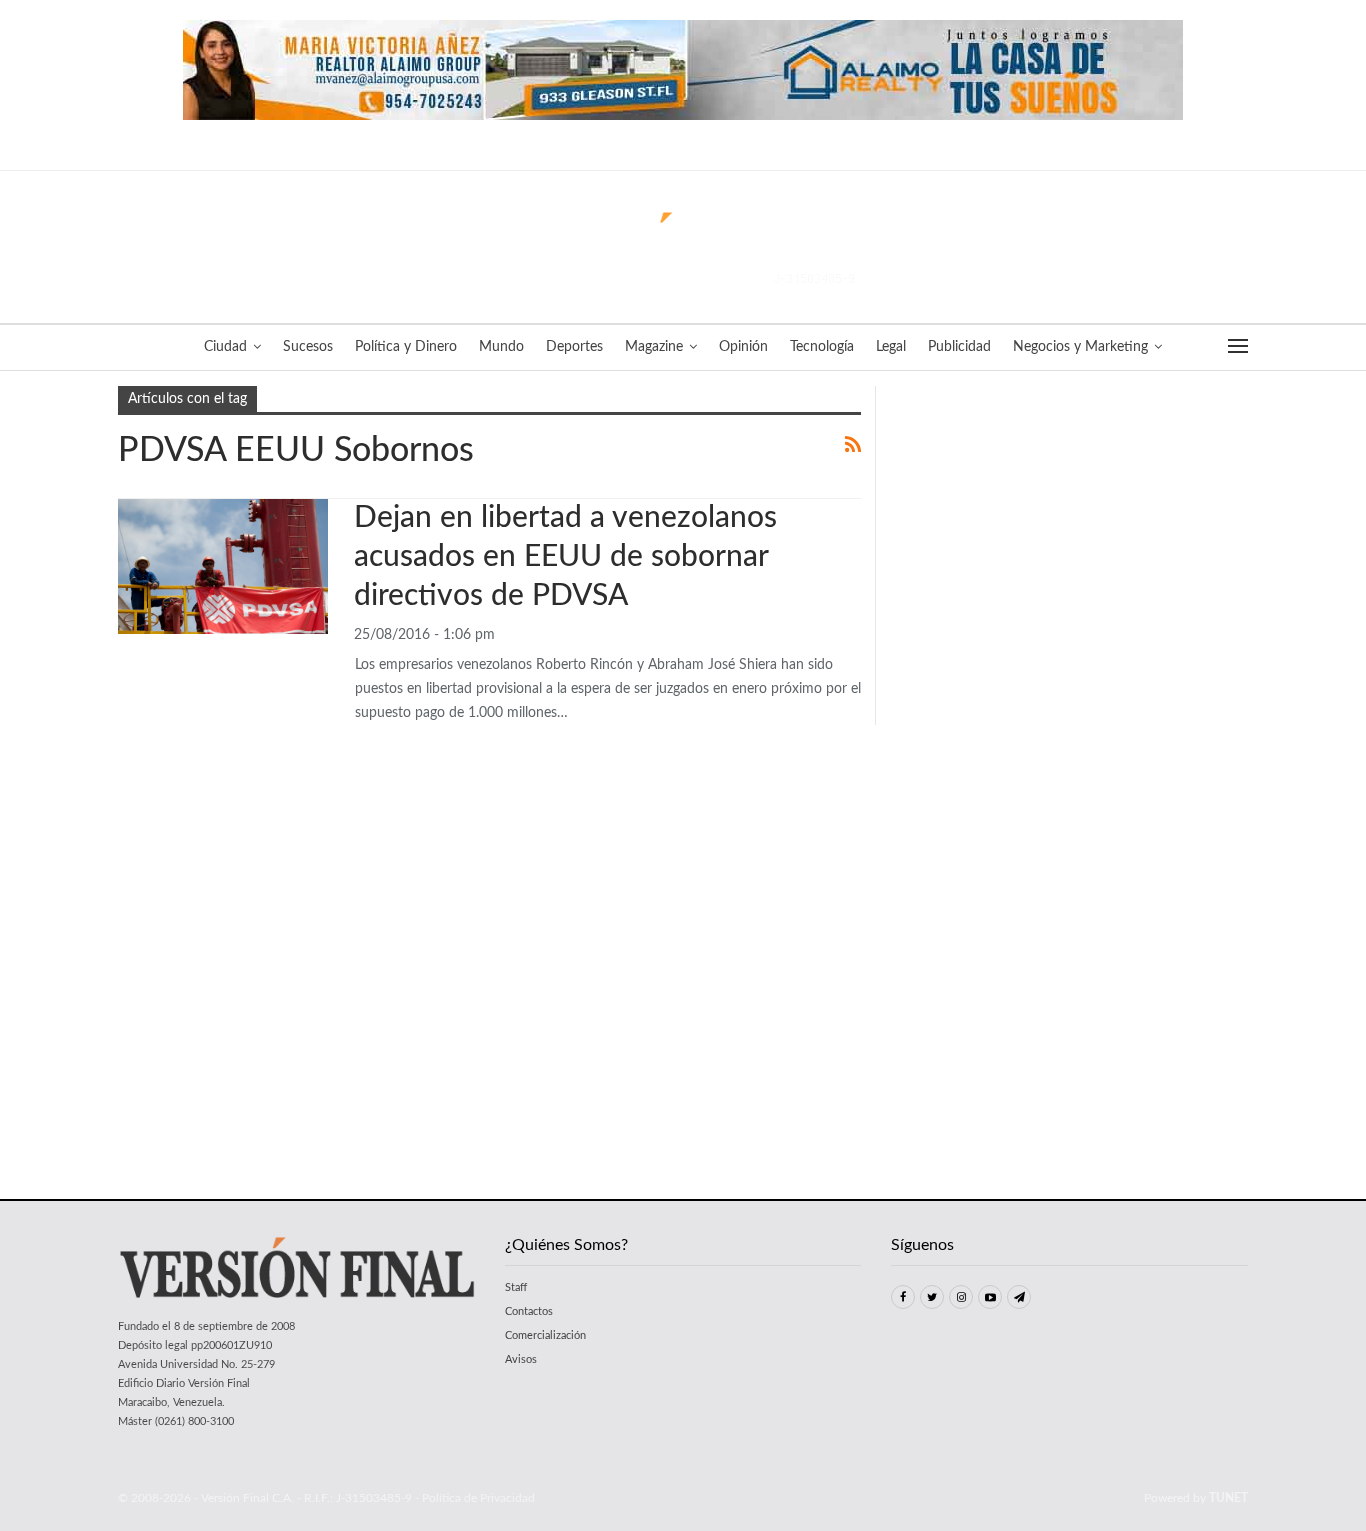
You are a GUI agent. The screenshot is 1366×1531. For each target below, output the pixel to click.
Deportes (574, 347)
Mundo (501, 347)
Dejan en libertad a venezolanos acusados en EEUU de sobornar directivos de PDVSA (565, 557)
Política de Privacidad (478, 1498)
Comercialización (545, 1335)
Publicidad (959, 347)
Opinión (743, 347)
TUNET (1228, 1498)
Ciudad (225, 347)
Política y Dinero (406, 347)
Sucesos (308, 347)
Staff (516, 1287)
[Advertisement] (1070, 511)
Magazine (654, 347)
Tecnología (822, 347)
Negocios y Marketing (1080, 347)
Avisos (521, 1359)
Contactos (529, 1311)
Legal (891, 347)
